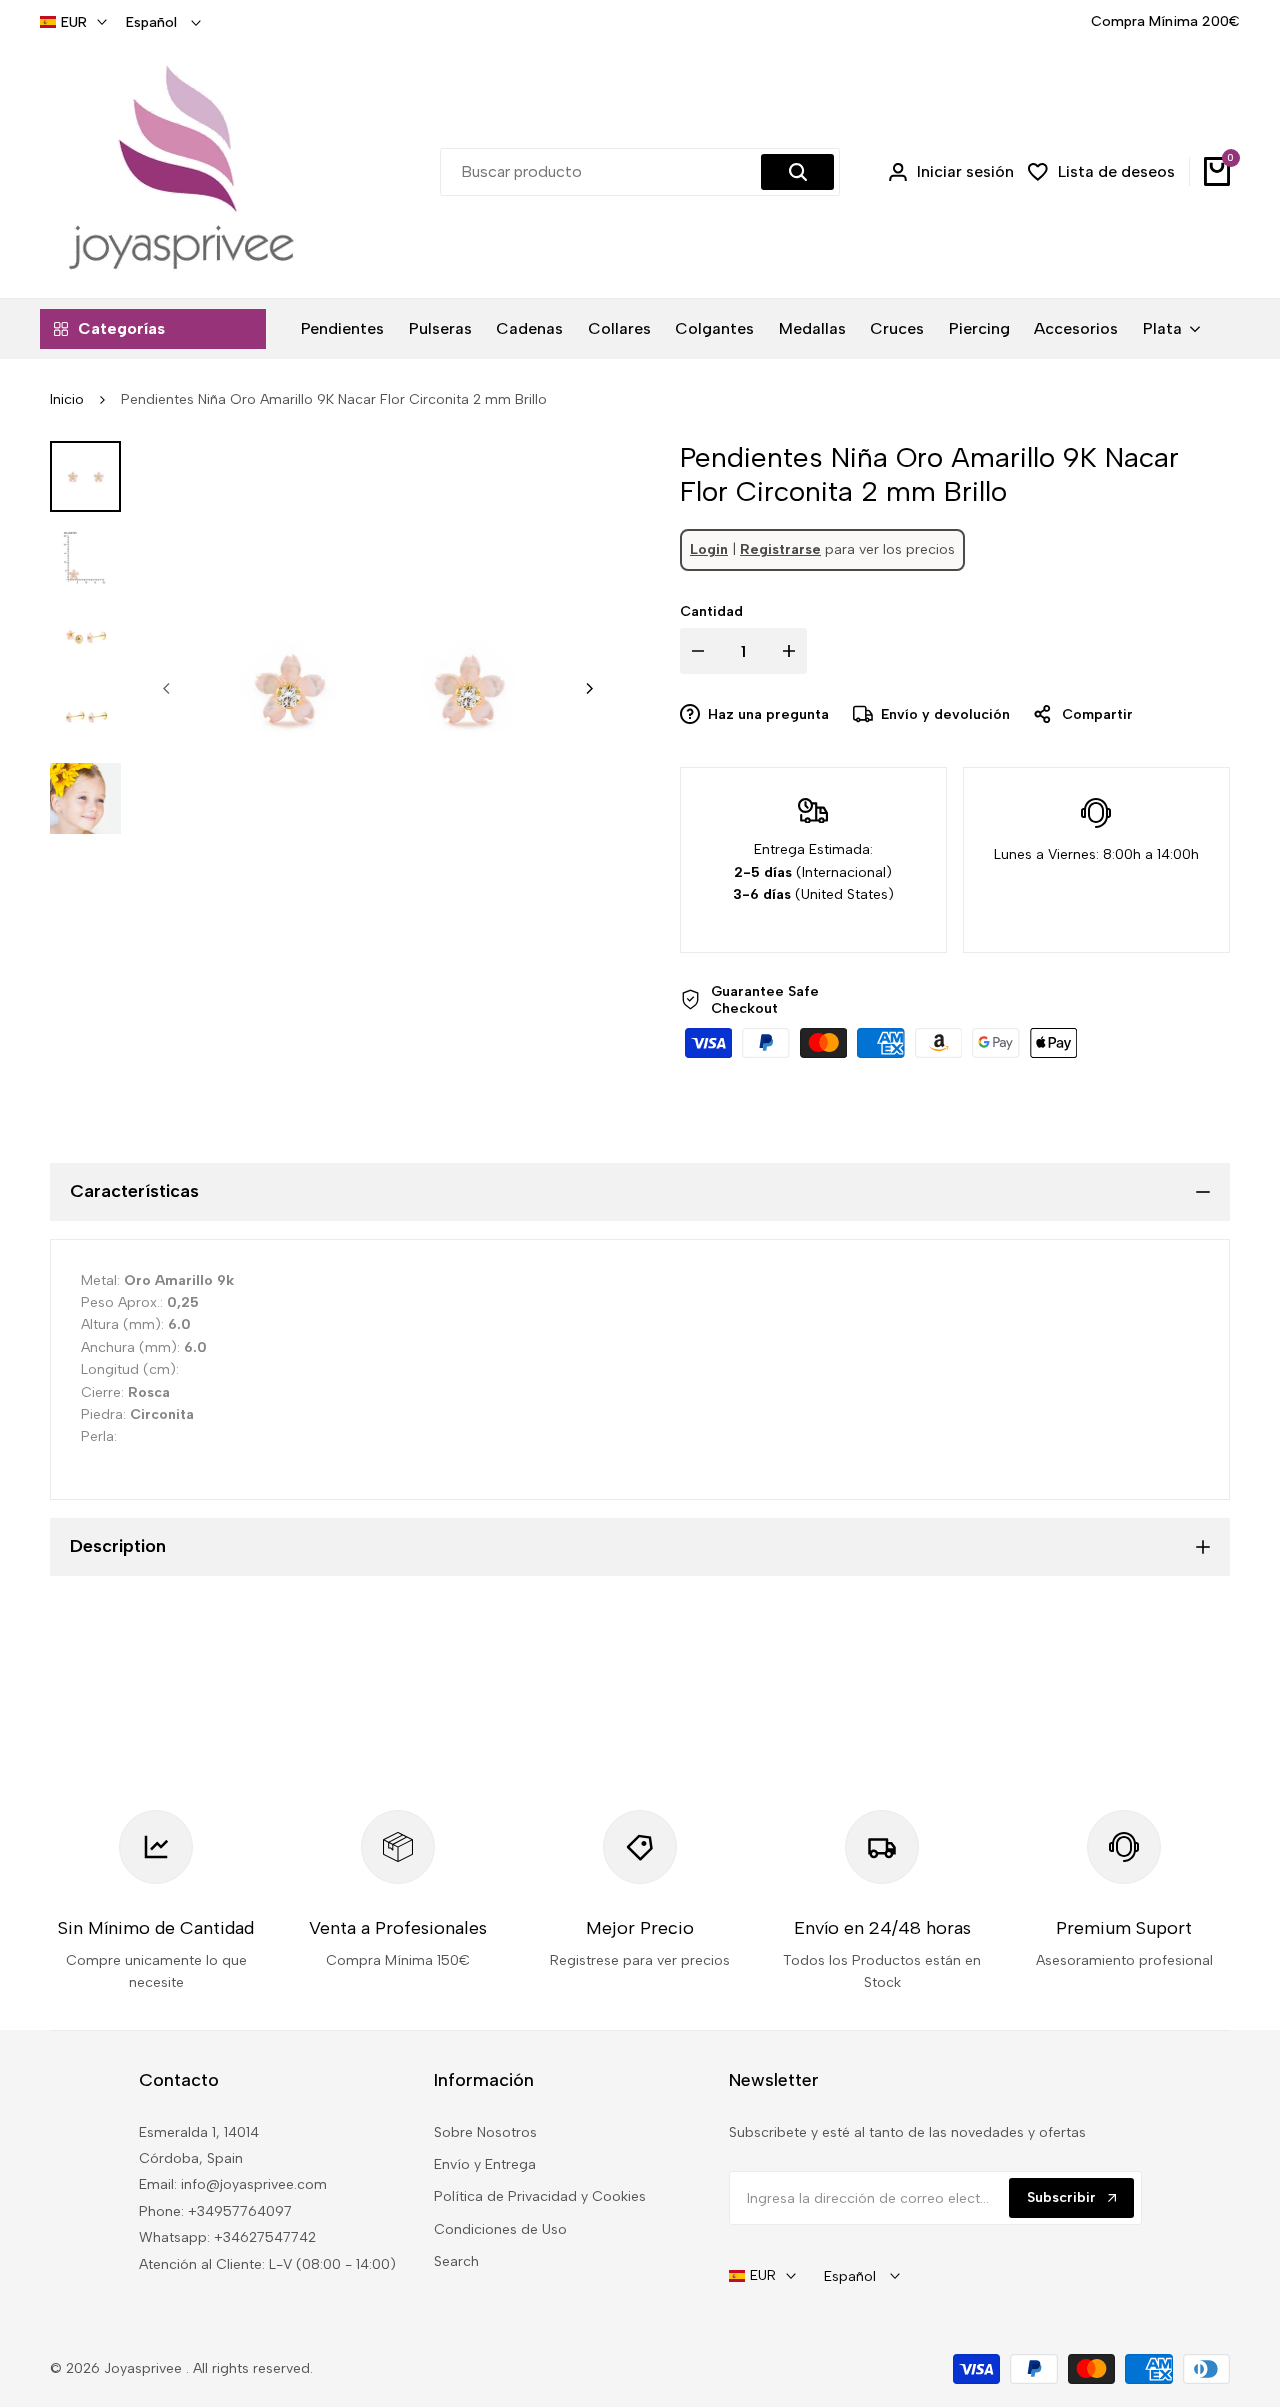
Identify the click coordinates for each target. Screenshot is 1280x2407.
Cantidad (711, 611)
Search (456, 2261)
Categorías (121, 328)
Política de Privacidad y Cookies (540, 2196)
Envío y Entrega (485, 2164)
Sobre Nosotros (485, 2132)
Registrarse (780, 549)
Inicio (67, 399)
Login (709, 549)
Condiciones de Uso (500, 2229)
